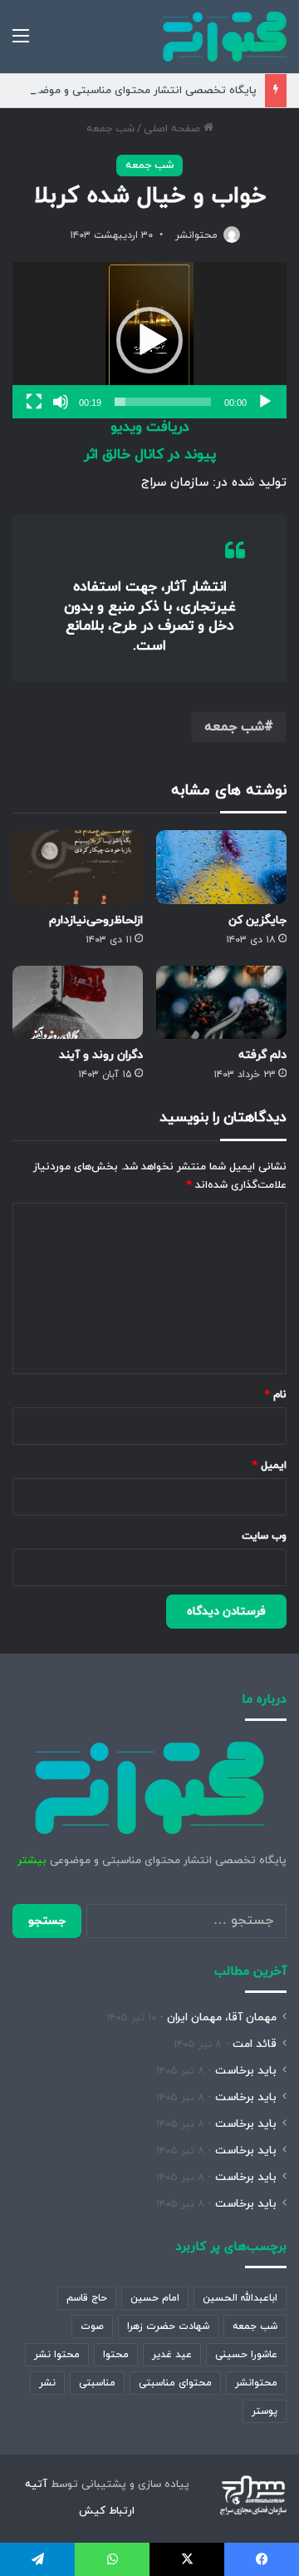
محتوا (116, 2355)
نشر (47, 2383)
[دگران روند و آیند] (78, 1003)
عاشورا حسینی (246, 2355)
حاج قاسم (87, 2298)
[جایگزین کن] (221, 867)
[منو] (21, 43)
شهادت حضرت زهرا (168, 2326)
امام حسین (155, 2298)
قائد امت (255, 2044)
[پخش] (265, 402)
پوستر (265, 2411)
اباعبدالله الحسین (240, 2298)
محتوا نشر (57, 2355)
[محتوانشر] (225, 37)
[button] (149, 340)
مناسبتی (97, 2383)
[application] (149, 340)
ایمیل (270, 1466)
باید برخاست (246, 2071)
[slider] (163, 402)
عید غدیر (172, 2355)
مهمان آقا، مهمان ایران (222, 2017)
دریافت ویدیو (150, 428)
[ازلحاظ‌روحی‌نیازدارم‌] (78, 867)
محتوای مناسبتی (175, 2383)
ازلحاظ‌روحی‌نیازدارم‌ (96, 920)
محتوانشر (196, 235)
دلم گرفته (262, 1055)
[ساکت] (61, 402)
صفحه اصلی (174, 129)
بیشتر (32, 1861)
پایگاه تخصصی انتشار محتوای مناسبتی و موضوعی (138, 91)
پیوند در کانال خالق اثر (150, 455)
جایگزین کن (257, 920)
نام (276, 1395)
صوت (92, 2326)
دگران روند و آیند (101, 1055)
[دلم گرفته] (221, 1003)
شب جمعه (110, 129)
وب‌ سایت (264, 1536)
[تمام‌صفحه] (34, 402)
